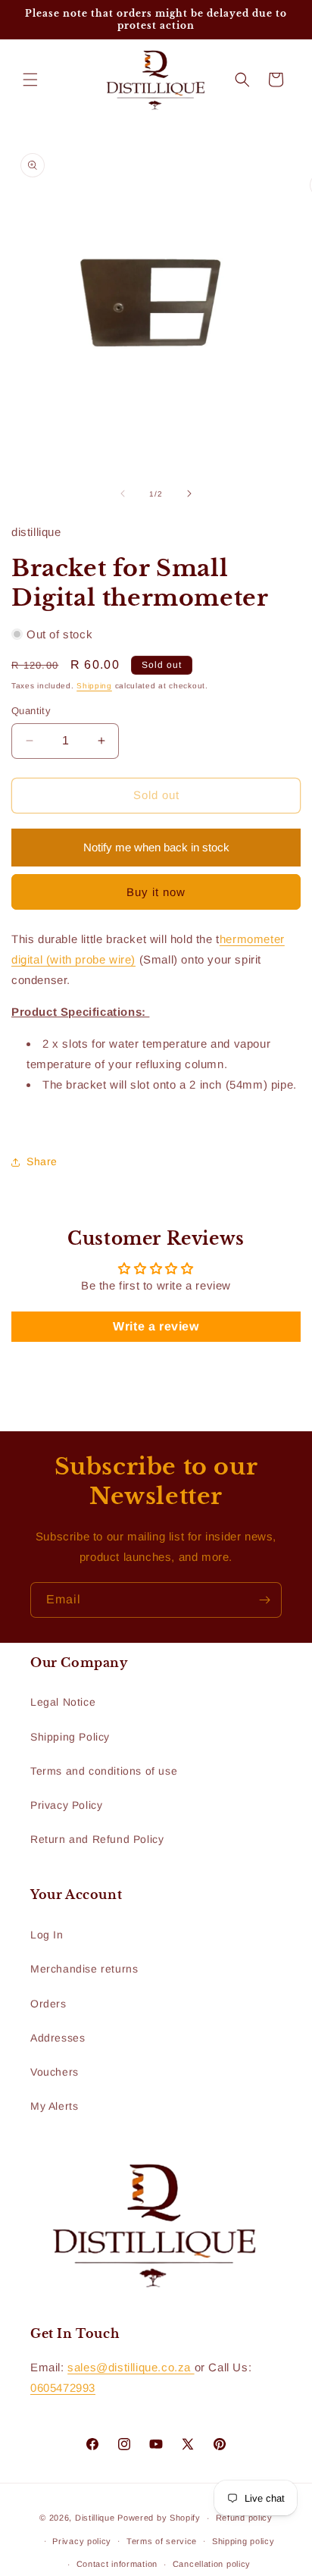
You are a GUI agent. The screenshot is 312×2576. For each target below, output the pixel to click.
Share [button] (42, 1161)
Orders (48, 2004)
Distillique (95, 2518)
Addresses (58, 2038)
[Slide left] (123, 494)
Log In (47, 1935)
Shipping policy (243, 2541)
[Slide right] (189, 494)
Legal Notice (63, 1702)
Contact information (117, 2564)
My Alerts (54, 2106)
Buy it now (156, 892)
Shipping (94, 686)
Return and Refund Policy (97, 1839)
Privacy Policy (66, 1805)
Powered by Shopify (159, 2518)
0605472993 (63, 2388)
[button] (30, 80)
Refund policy (244, 2518)
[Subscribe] (264, 1600)
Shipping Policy (70, 1737)
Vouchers (55, 2072)
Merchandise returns (84, 1969)
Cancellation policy (212, 2564)
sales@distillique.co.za (131, 2367)
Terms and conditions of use (104, 1771)
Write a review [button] (156, 1326)
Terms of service (162, 2541)
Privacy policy (82, 2541)
